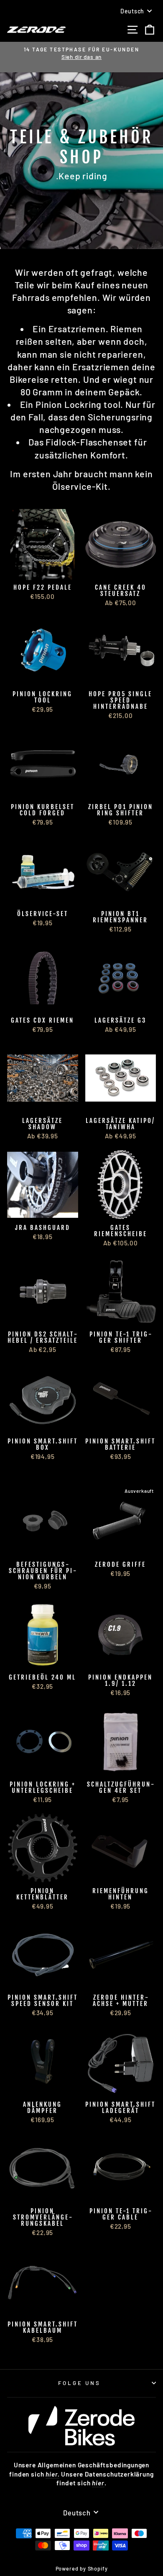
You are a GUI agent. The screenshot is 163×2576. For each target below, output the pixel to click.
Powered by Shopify (82, 2568)
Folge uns (80, 2383)
